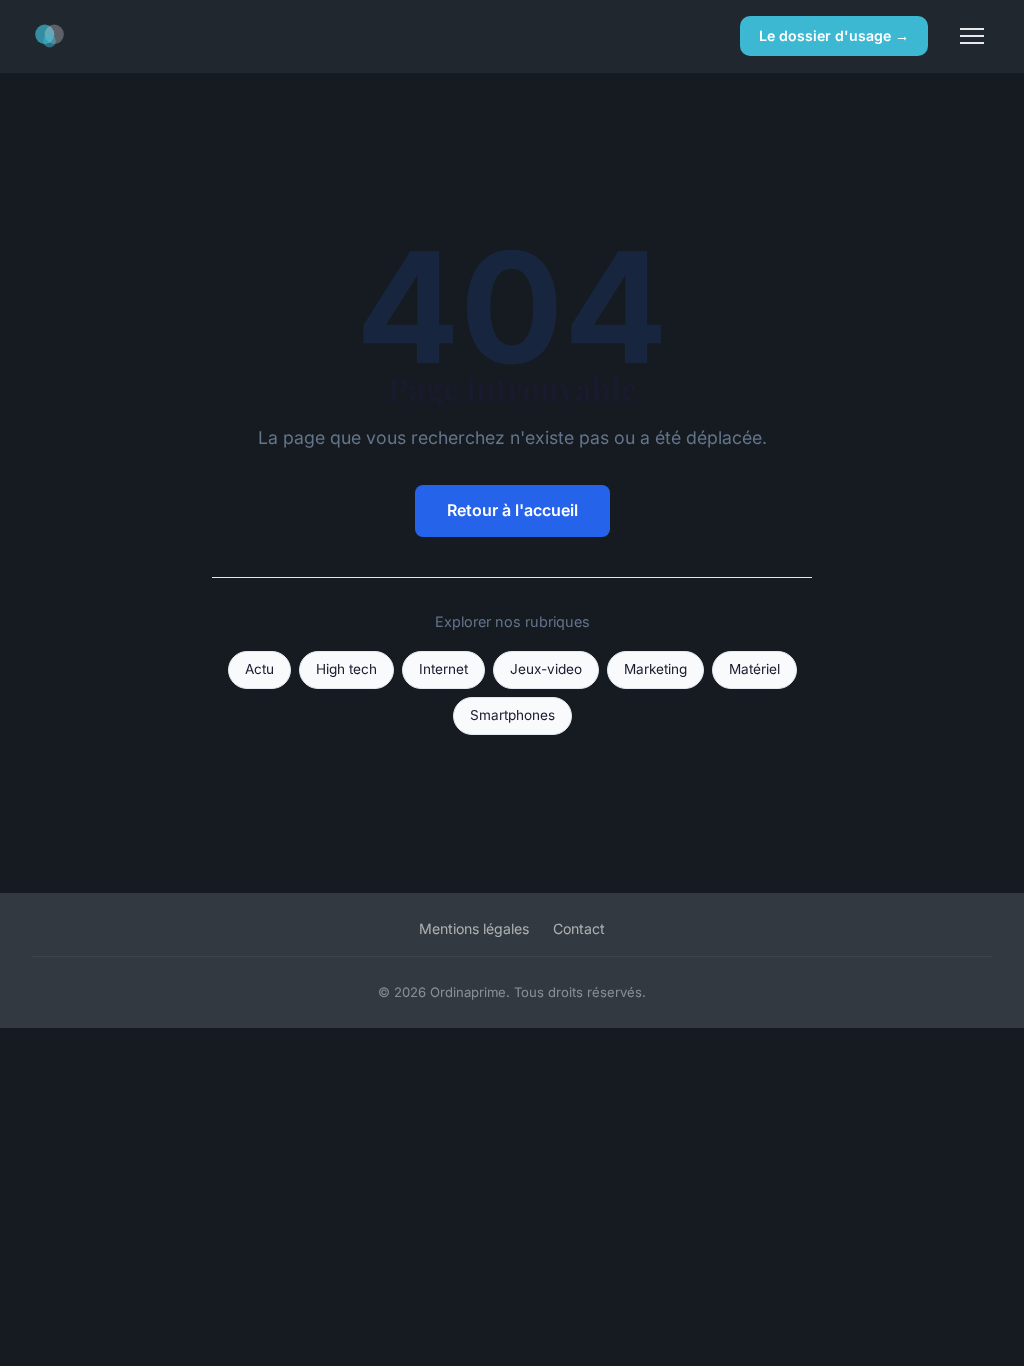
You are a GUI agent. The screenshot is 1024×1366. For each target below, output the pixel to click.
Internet (443, 669)
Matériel (754, 669)
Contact (579, 928)
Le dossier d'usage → (834, 35)
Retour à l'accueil (512, 510)
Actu (259, 669)
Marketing (655, 669)
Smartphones (512, 715)
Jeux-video (546, 669)
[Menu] (972, 36)
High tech (346, 669)
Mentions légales (474, 928)
